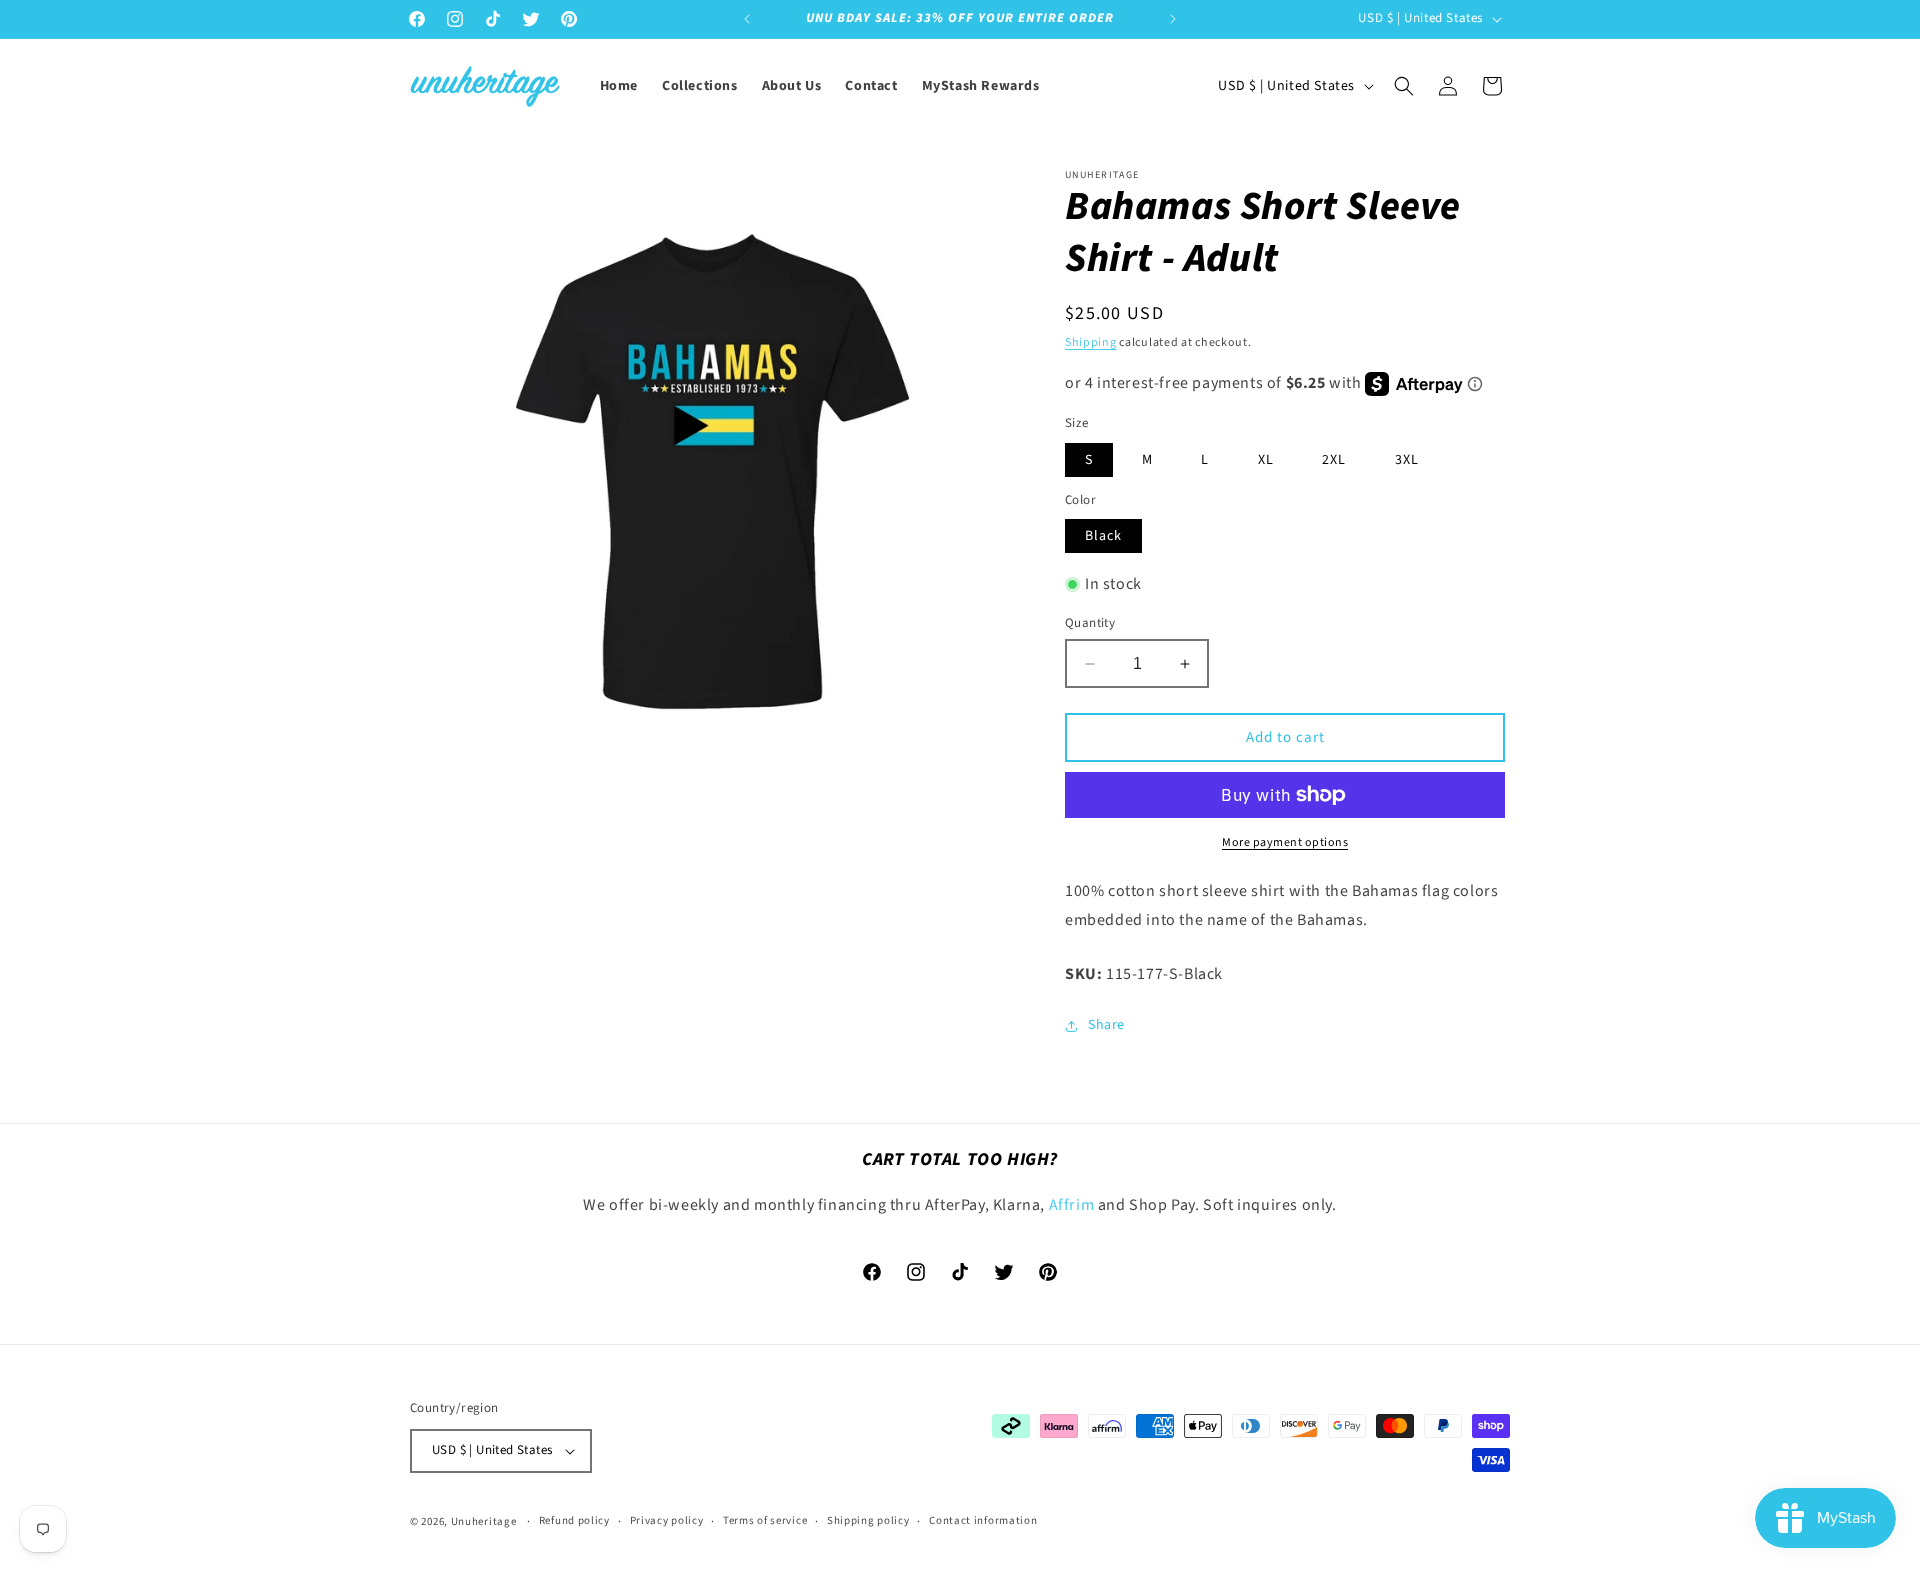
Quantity (1090, 623)
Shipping (1091, 342)
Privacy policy (667, 1520)
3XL (1407, 460)
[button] (1404, 86)
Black (1103, 536)
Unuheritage (484, 1521)
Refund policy (574, 1520)
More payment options (1285, 842)
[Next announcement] (1173, 19)
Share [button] (1106, 1025)
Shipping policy (868, 1520)
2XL (1334, 460)
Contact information (983, 1520)
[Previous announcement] (747, 19)
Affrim (1073, 1205)
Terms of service (765, 1520)
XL (1266, 460)
